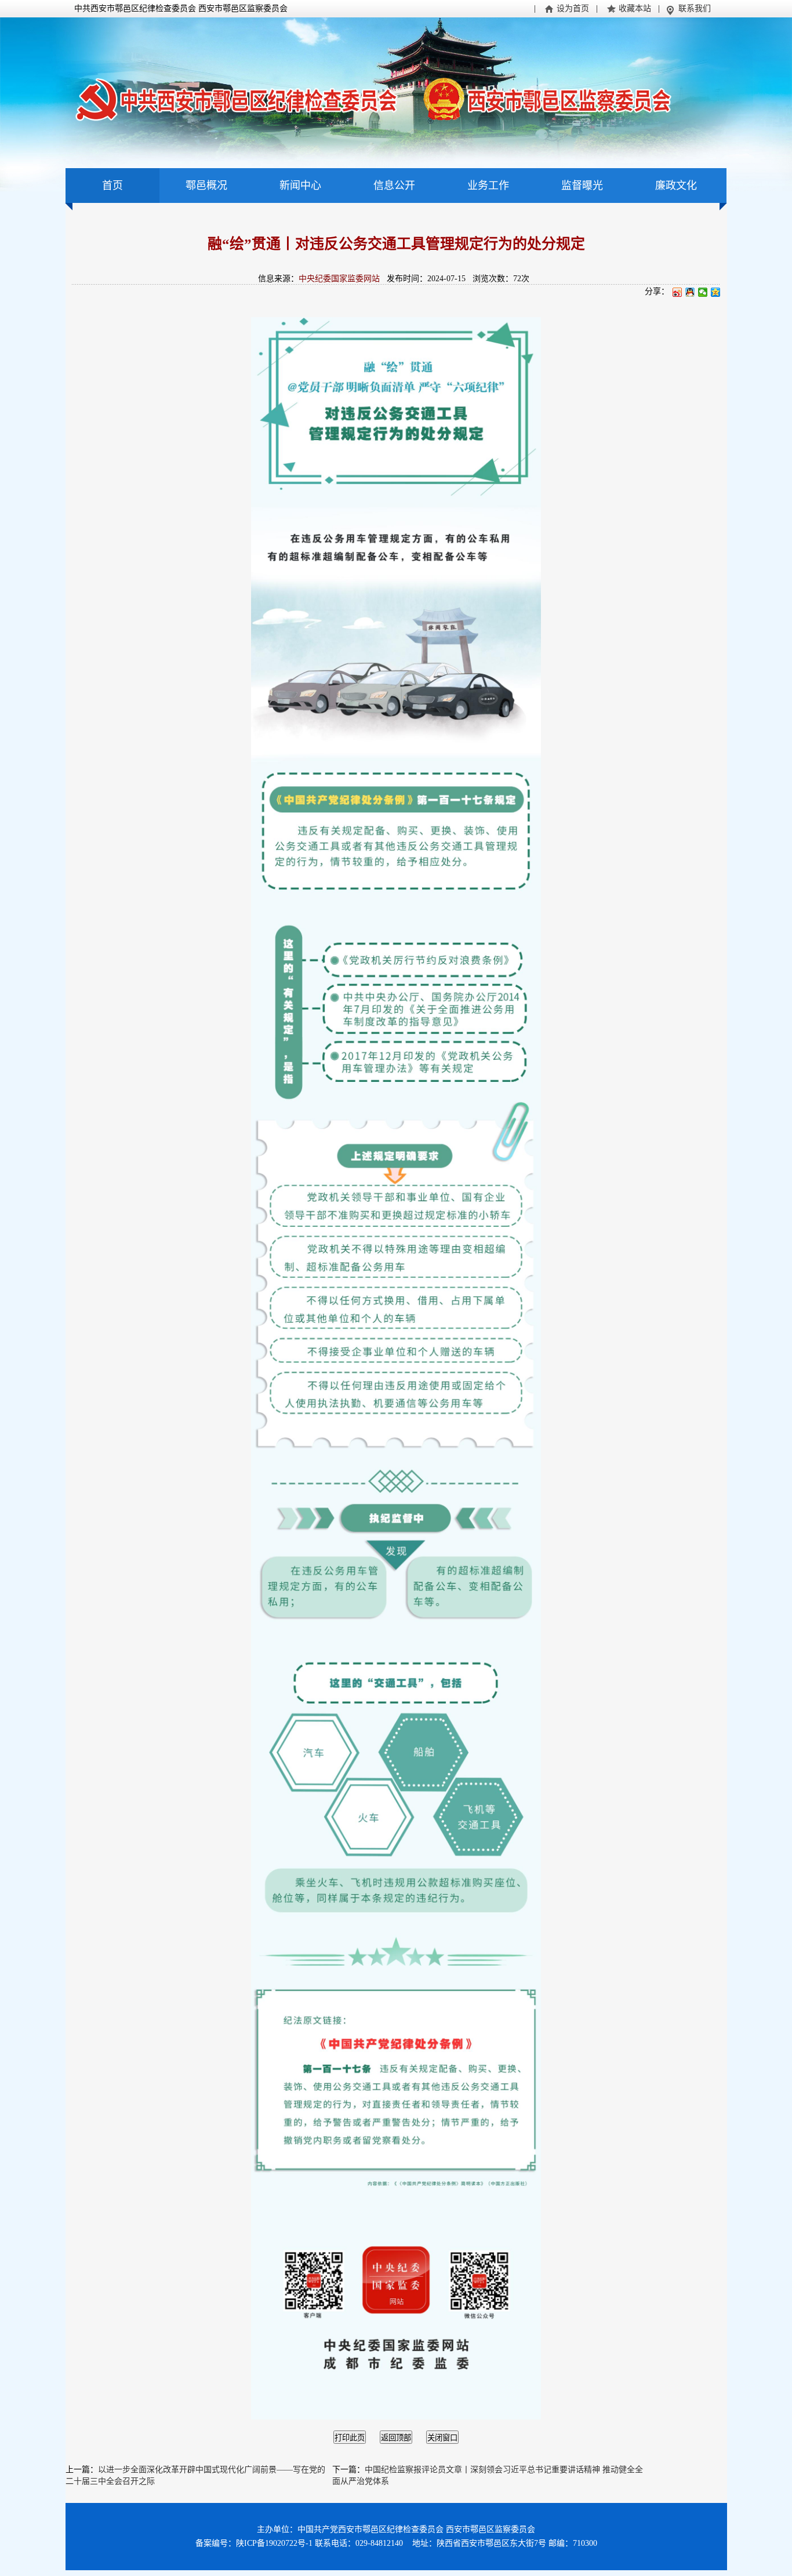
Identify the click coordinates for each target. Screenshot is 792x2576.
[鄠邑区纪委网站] (373, 98)
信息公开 (394, 186)
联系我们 (695, 8)
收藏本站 (635, 8)
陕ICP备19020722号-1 (274, 2543)
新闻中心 (300, 186)
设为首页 (573, 8)
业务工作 (488, 186)
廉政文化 (676, 186)
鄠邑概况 (206, 186)
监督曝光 (582, 186)
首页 (112, 186)
